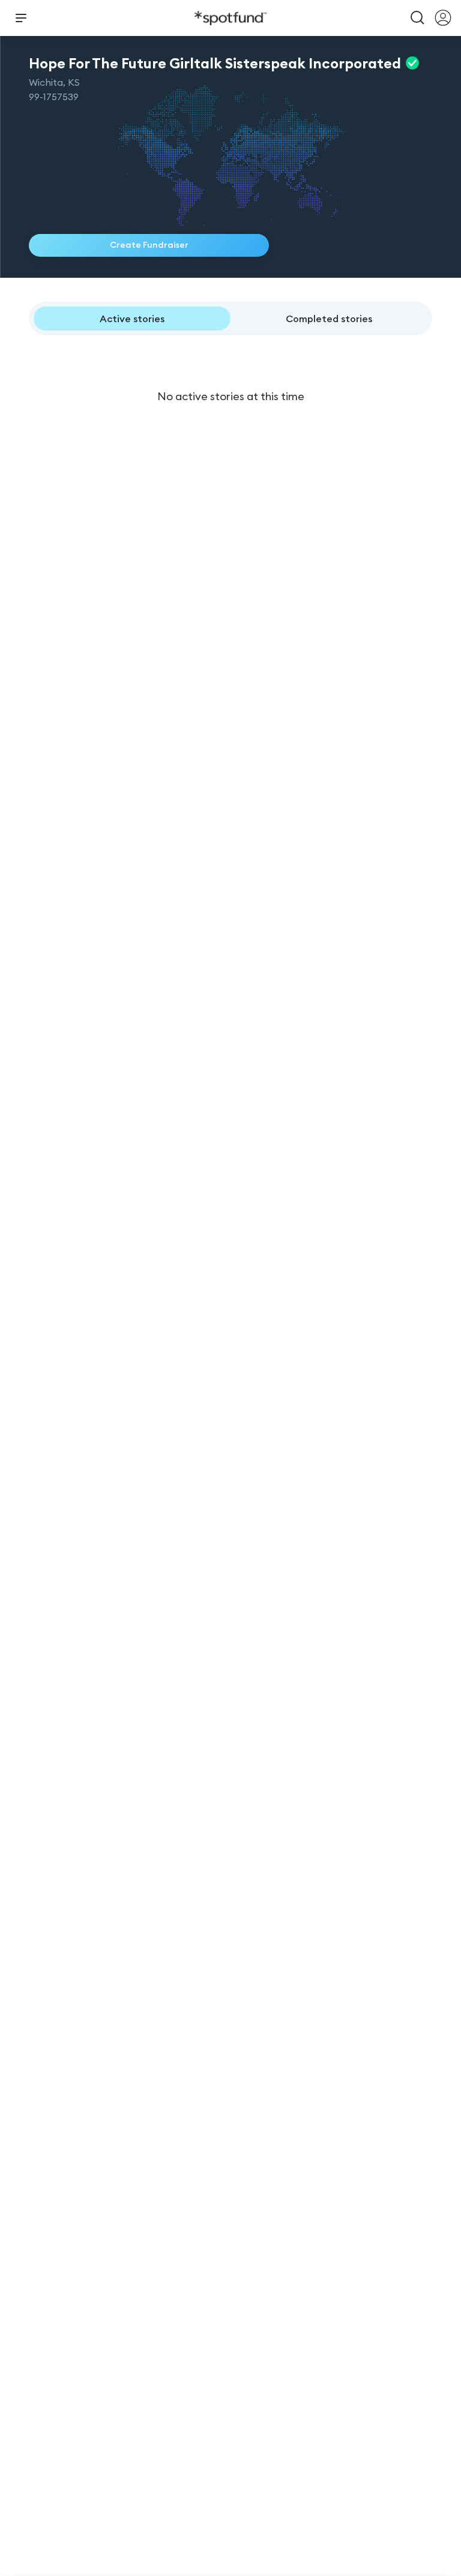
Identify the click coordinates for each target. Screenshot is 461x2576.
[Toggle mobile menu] (21, 18)
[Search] (418, 18)
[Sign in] (443, 18)
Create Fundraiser (149, 245)
